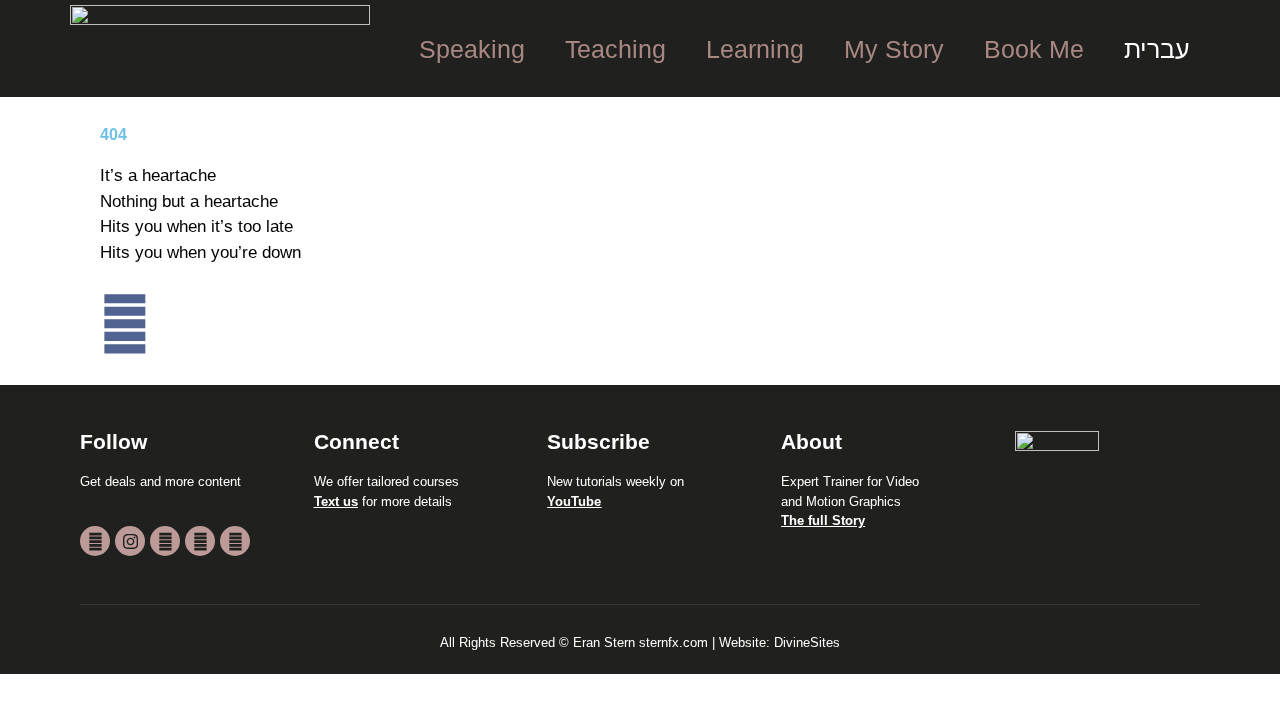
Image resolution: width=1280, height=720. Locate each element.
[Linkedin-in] (235, 541)
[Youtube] (95, 541)
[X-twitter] (165, 541)
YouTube (574, 501)
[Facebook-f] (200, 541)
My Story (894, 49)
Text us (336, 501)
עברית (1157, 49)
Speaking (472, 49)
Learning (755, 49)
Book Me (1034, 49)
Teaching (615, 49)
